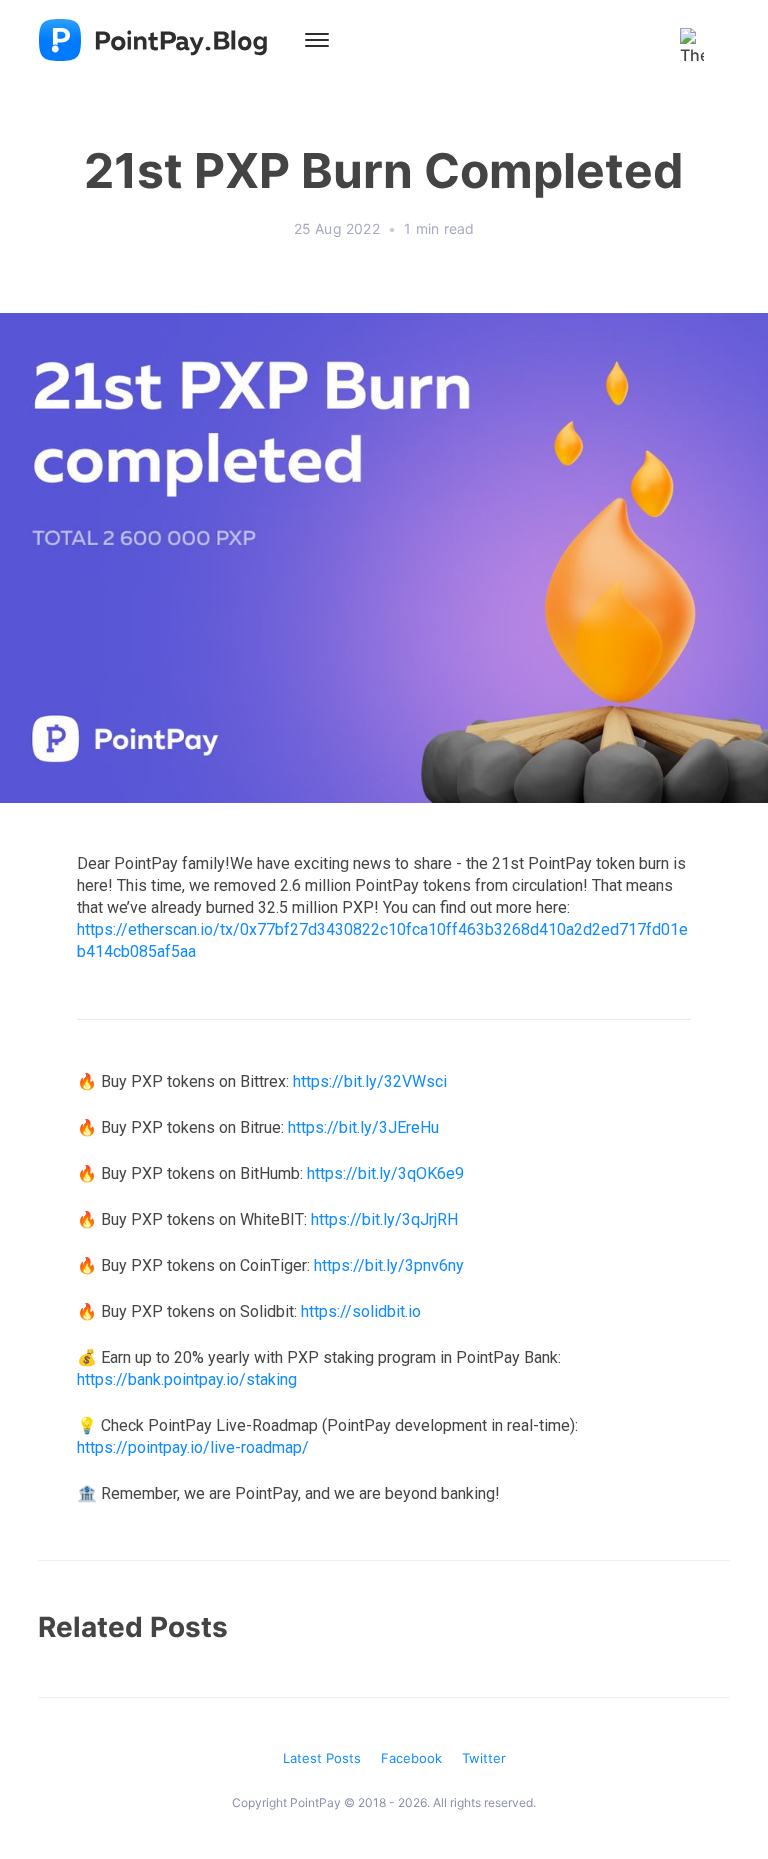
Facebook (411, 1758)
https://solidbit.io (361, 1311)
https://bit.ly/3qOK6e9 (385, 1173)
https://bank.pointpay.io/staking (187, 1379)
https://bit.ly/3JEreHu (363, 1127)
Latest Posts (322, 1758)
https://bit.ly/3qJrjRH (384, 1219)
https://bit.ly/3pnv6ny (389, 1265)
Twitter (484, 1758)
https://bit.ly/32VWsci (370, 1081)
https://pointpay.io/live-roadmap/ (193, 1447)
